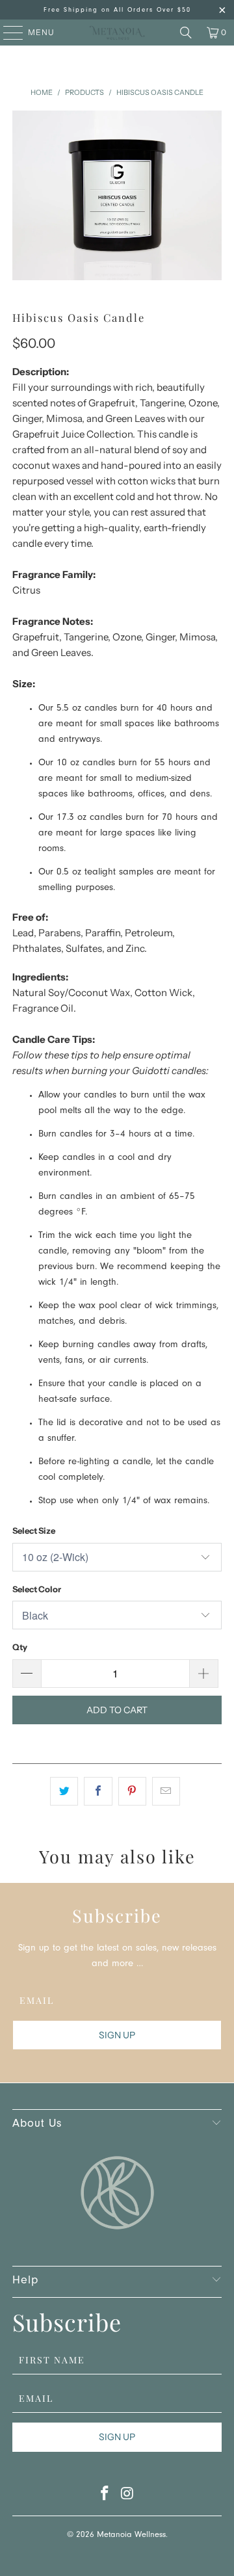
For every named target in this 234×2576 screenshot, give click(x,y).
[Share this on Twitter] (64, 1791)
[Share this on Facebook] (98, 1791)
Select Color (37, 1589)
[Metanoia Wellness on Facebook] (105, 2497)
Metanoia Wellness (131, 2535)
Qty (20, 1647)
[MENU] (7, 33)
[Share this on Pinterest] (132, 1791)
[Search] (186, 33)
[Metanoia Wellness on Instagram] (128, 2497)
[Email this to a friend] (166, 1791)
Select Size (34, 1531)
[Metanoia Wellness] (117, 33)
